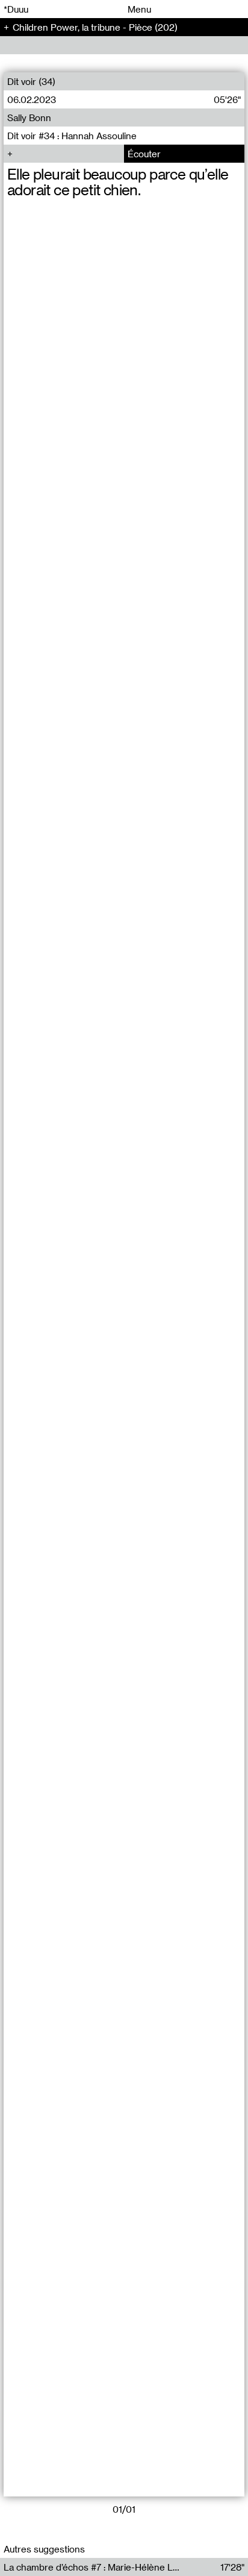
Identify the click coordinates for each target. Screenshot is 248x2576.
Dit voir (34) (31, 81)
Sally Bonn (29, 118)
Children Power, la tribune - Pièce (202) (95, 27)
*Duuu (16, 9)
